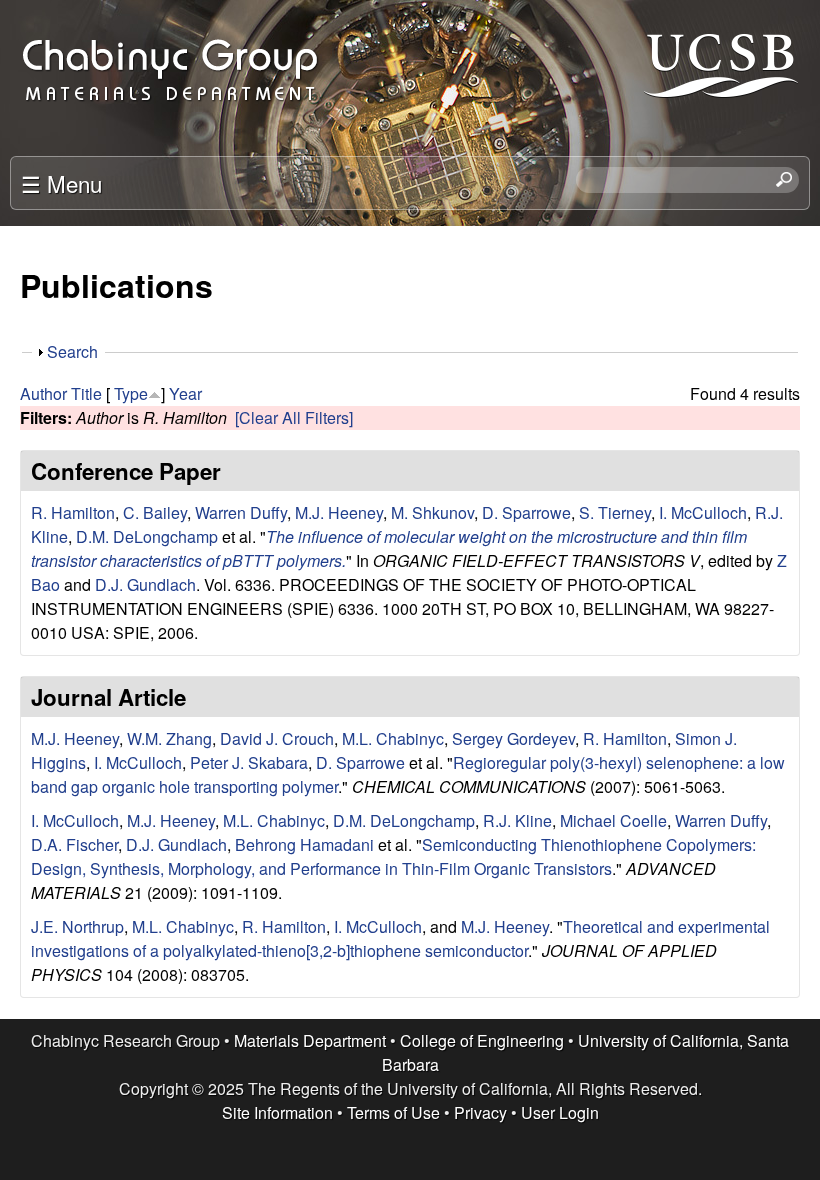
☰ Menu (61, 183)
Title (86, 393)
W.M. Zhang (169, 738)
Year (185, 393)
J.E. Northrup (77, 926)
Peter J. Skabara (249, 762)
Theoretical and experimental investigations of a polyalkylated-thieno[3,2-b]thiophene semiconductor (400, 938)
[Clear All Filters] (294, 417)
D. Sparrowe (526, 512)
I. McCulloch (703, 512)
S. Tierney (615, 512)
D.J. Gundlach (145, 584)
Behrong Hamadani (304, 844)
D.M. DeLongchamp (147, 536)
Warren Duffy (241, 512)
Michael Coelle (613, 820)
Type (131, 393)
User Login (560, 1112)
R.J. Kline (517, 820)
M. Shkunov (432, 512)
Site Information (277, 1112)
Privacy (480, 1112)
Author (43, 393)
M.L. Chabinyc (393, 738)
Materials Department (310, 1040)
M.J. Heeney (339, 512)
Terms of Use (393, 1112)
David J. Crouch (277, 738)
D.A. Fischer (74, 844)
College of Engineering (482, 1040)
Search (72, 351)
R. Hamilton (73, 512)
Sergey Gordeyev (513, 738)
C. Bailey (155, 512)
